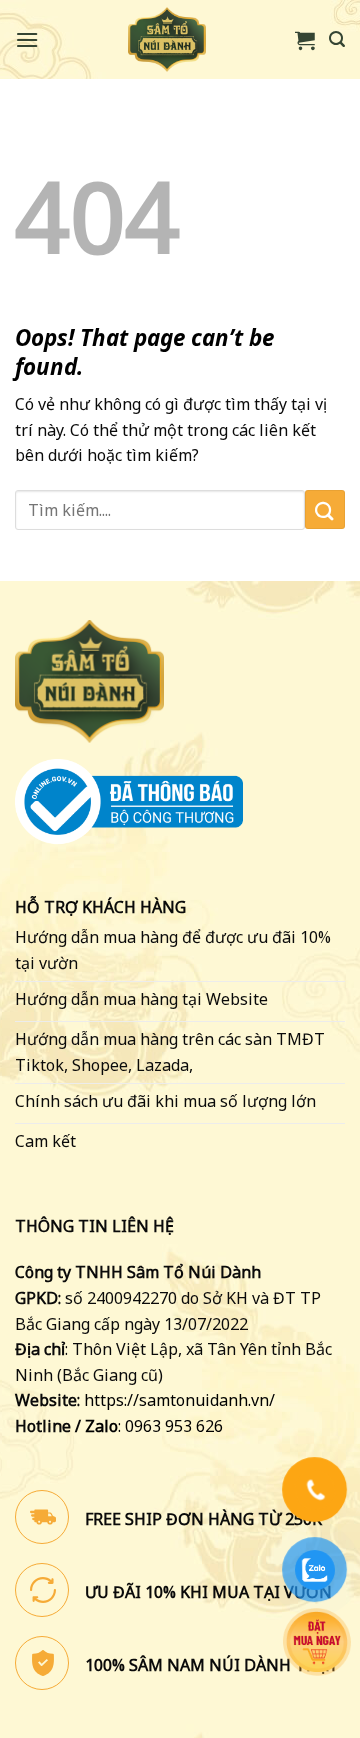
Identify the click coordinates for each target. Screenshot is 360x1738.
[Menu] (27, 39)
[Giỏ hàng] (305, 40)
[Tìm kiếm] (337, 39)
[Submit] (325, 509)
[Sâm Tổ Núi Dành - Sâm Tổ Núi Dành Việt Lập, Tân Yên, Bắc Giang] (167, 39)
